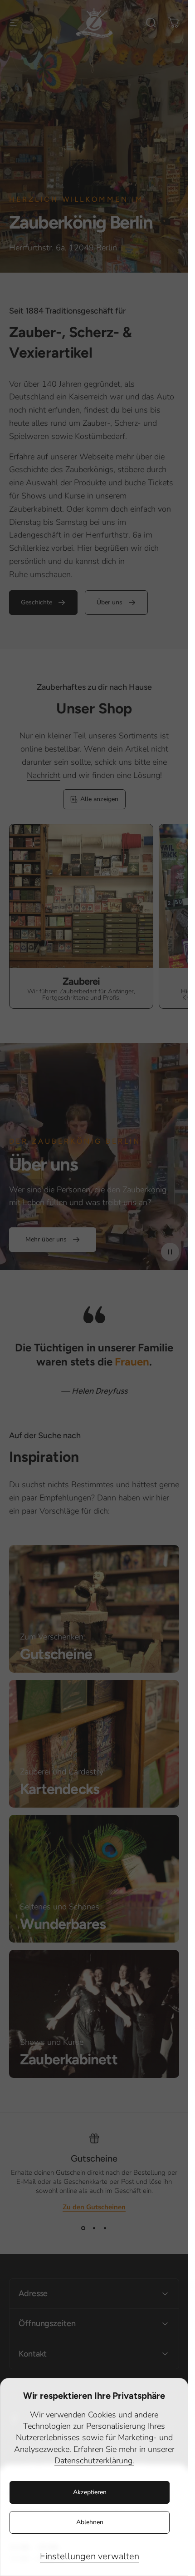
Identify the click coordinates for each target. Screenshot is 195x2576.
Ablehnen (90, 2522)
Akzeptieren (90, 2492)
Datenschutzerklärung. (94, 2461)
